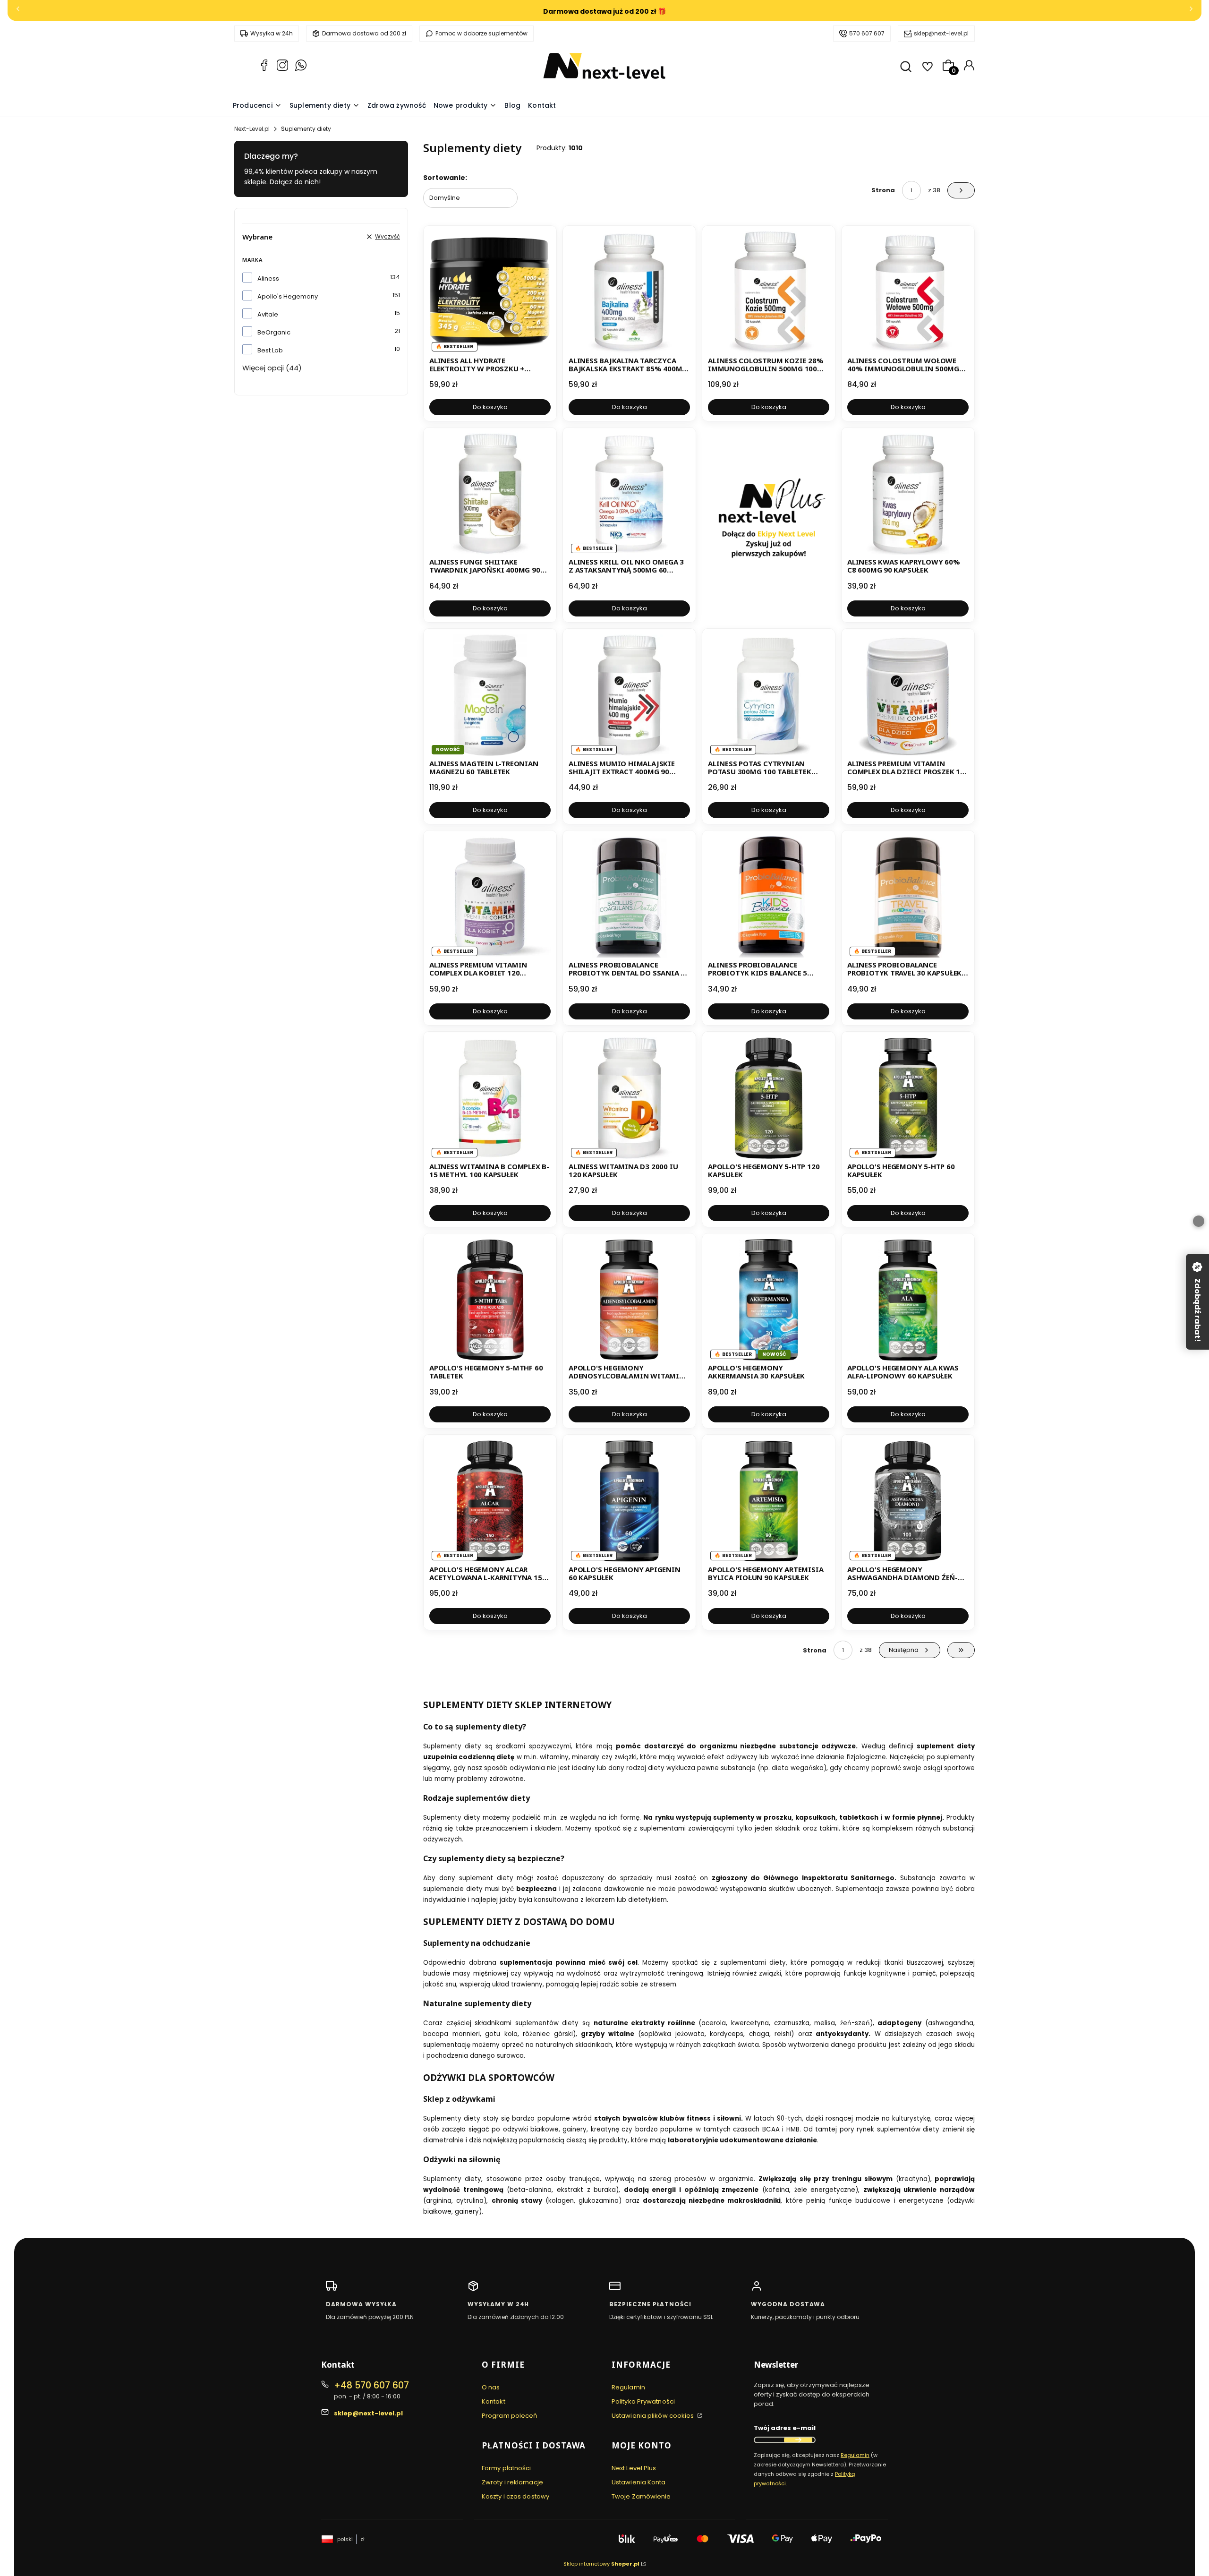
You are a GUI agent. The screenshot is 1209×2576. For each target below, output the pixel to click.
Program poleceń (510, 2416)
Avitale (268, 314)
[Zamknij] (1199, 1221)
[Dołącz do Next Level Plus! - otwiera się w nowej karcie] (769, 525)
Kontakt (494, 2401)
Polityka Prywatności (643, 2401)
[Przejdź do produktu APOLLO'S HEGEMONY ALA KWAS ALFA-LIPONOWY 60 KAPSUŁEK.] (908, 1300)
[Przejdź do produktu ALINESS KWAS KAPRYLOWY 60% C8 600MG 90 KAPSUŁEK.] (908, 494)
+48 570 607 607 (371, 2385)
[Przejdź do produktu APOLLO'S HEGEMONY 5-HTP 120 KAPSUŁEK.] (769, 1098)
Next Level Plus (634, 2468)
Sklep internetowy (601, 2564)
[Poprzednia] (18, 11)
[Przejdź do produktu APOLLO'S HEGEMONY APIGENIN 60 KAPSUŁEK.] (629, 1501)
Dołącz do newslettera (798, 2440)
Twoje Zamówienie (641, 2496)
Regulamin (628, 2387)
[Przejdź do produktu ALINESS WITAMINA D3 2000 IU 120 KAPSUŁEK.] (629, 1098)
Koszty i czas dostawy (515, 2496)
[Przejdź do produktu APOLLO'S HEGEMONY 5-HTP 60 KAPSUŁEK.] (908, 1098)
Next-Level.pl (252, 129)
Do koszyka (490, 407)
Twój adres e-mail (785, 2428)
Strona (883, 190)
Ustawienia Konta (639, 2482)
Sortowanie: (445, 178)
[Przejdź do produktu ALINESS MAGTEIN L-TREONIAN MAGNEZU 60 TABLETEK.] (490, 695)
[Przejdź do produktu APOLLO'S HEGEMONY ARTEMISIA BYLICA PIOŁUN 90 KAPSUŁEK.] (769, 1501)
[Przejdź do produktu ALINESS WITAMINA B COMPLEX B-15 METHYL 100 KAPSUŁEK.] (490, 1098)
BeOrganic (274, 332)
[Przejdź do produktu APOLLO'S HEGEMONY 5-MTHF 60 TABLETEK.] (490, 1300)
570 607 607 (867, 33)
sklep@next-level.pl (941, 33)
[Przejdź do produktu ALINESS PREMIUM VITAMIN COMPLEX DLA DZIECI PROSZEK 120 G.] (908, 695)
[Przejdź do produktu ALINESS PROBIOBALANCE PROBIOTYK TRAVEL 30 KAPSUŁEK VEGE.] (908, 897)
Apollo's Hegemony (288, 296)
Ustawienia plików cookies (654, 2416)
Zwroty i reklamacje (512, 2482)
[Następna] (1191, 11)
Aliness (268, 278)
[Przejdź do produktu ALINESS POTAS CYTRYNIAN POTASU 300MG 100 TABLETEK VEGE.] (769, 695)
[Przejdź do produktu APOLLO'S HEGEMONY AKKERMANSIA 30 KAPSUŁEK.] (769, 1300)
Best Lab (270, 350)
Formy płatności (507, 2468)
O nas (491, 2387)
